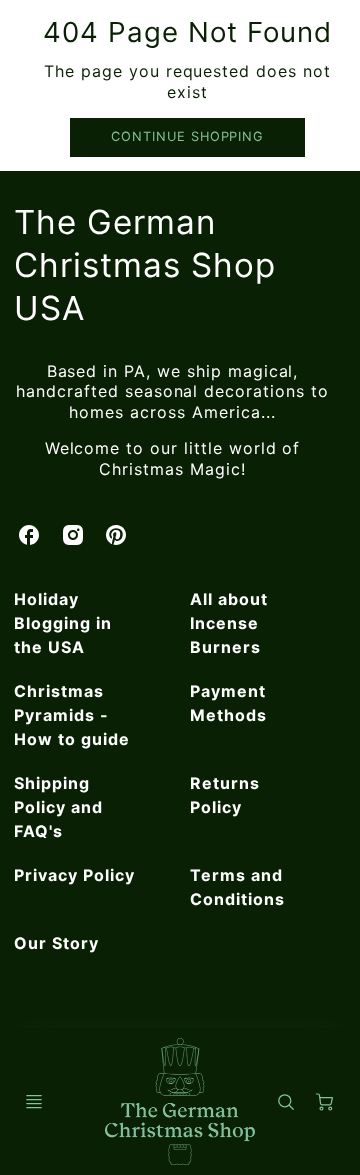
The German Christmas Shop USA (144, 265)
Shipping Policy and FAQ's (58, 807)
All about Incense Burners (229, 623)
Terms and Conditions (237, 887)
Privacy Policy (74, 875)
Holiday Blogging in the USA (63, 623)
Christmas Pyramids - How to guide (72, 715)
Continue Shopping (187, 136)
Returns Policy (225, 795)
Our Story (56, 943)
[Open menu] (34, 1102)
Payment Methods (228, 703)
